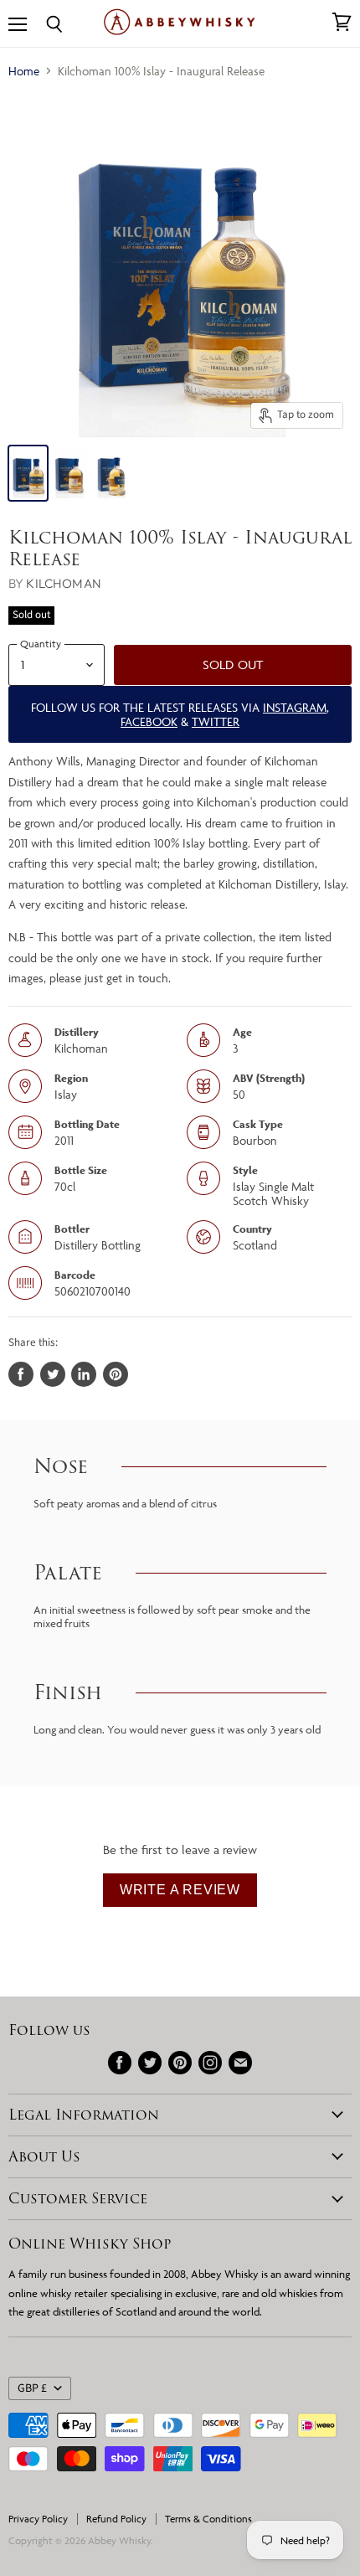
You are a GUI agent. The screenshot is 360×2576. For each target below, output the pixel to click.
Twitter (216, 721)
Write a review (180, 1890)
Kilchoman (63, 583)
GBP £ (32, 2388)
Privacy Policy (38, 2519)
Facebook (149, 721)
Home (24, 71)
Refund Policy (116, 2519)
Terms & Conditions (208, 2519)
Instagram (295, 707)
